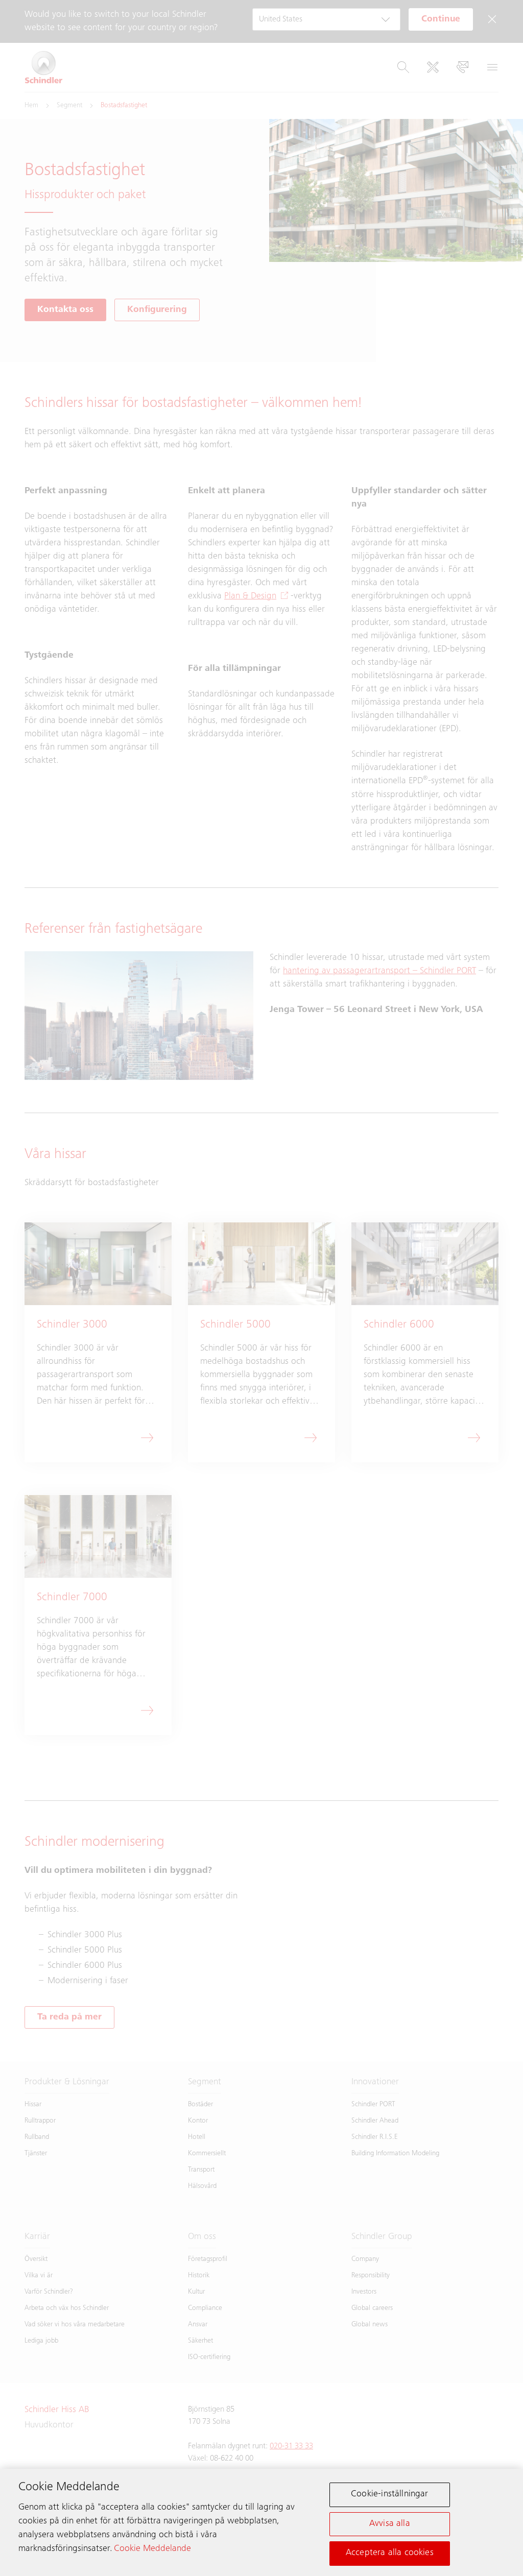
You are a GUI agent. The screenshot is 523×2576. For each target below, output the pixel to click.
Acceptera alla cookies (390, 2553)
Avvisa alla (390, 2524)
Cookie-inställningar (390, 2494)
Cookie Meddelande (152, 2549)
